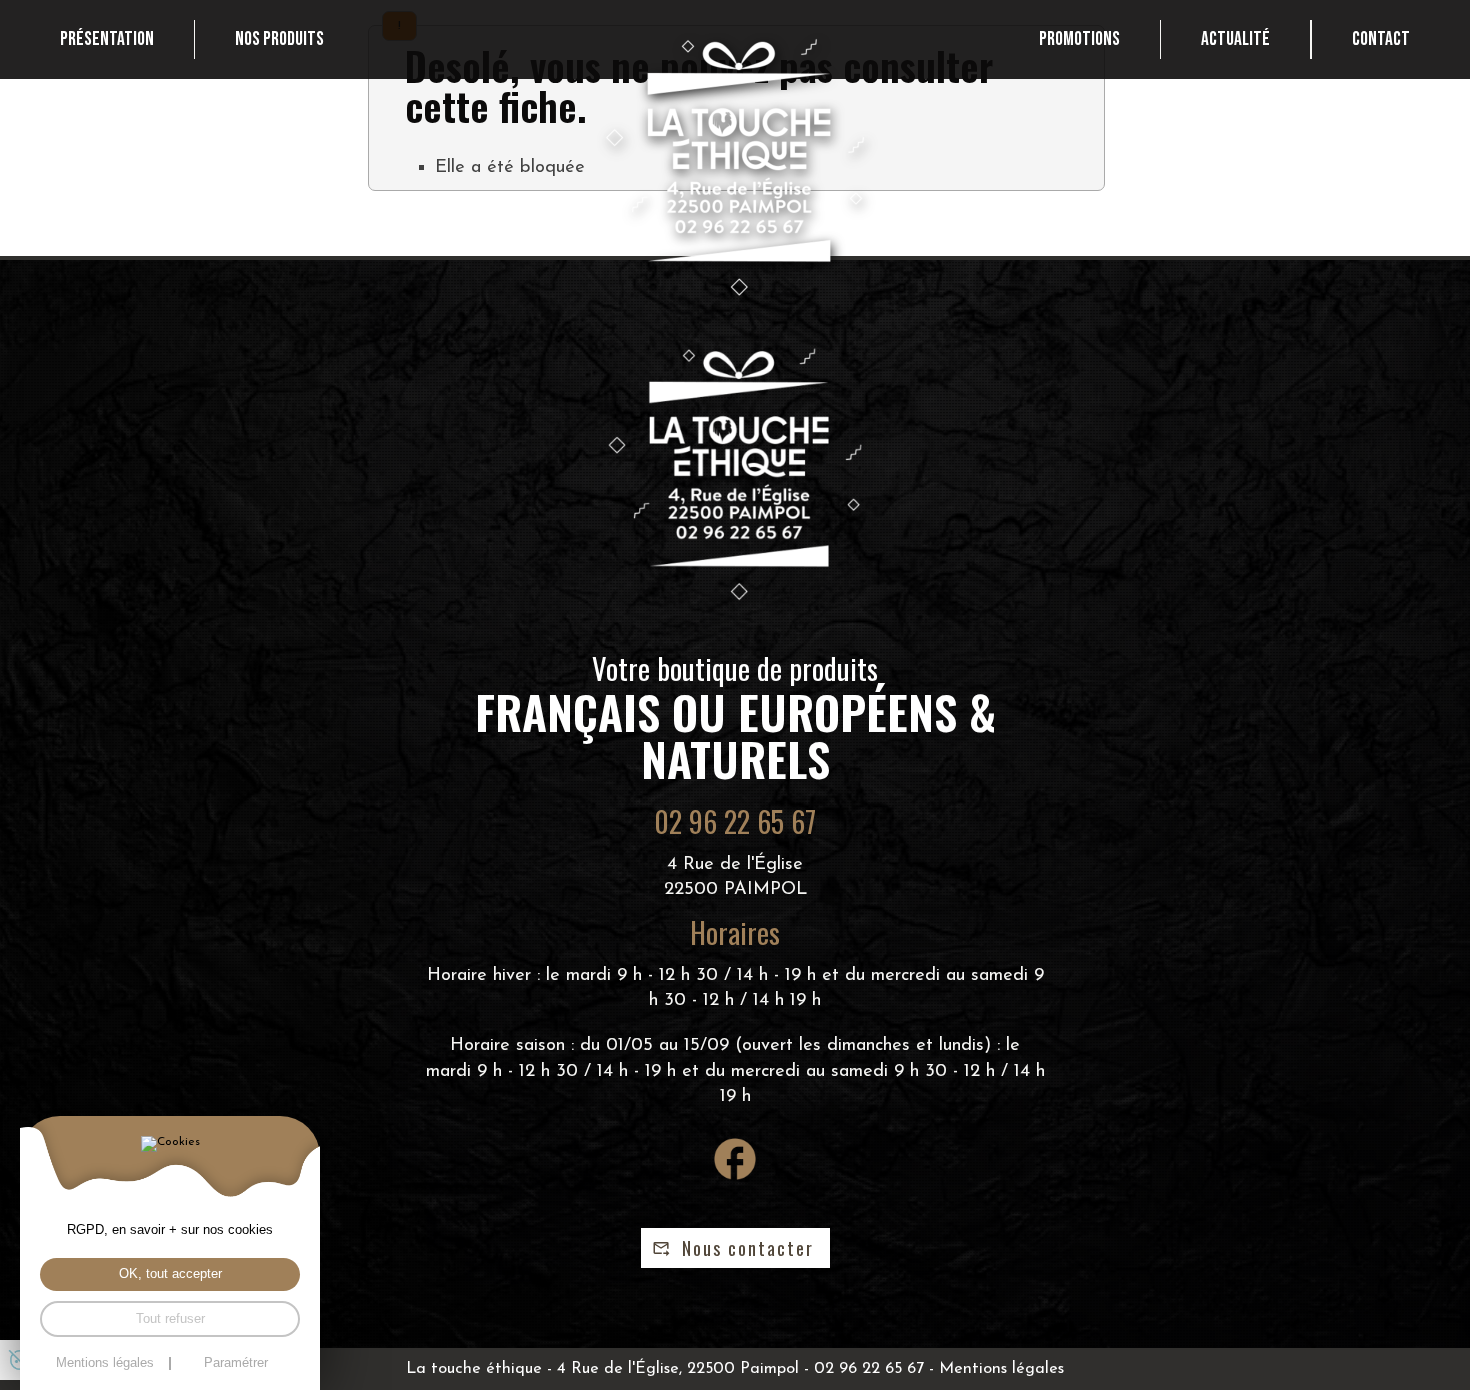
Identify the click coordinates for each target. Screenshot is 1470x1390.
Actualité (1235, 39)
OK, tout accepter (170, 1274)
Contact (1381, 39)
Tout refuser (170, 1319)
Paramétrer (236, 1363)
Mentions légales (1001, 1369)
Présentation (107, 39)
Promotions (1079, 39)
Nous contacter (748, 1247)
